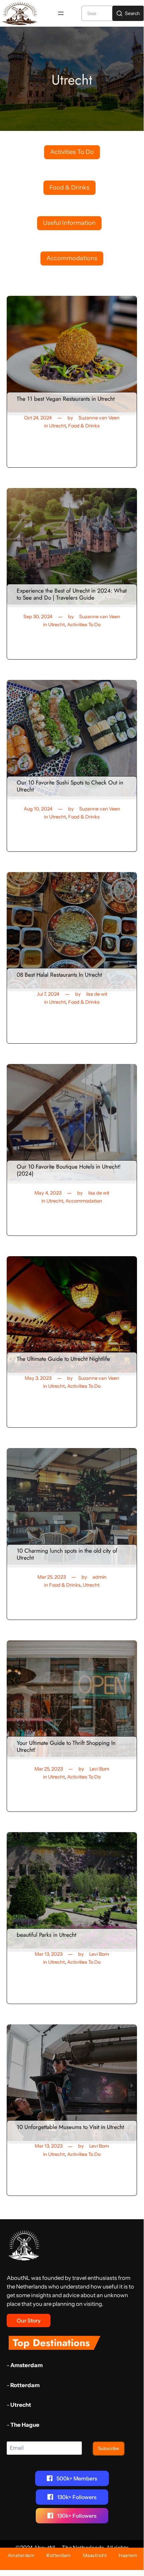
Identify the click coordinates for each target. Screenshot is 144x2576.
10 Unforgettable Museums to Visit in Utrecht (70, 2127)
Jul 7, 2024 (48, 994)
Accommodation (84, 1201)
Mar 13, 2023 (49, 1954)
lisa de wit (97, 994)
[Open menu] (61, 13)
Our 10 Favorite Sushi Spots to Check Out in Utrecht (70, 786)
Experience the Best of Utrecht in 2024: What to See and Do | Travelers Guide (72, 594)
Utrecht (57, 426)
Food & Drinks (84, 426)
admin (100, 1577)
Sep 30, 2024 (38, 617)
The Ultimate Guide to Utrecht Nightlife (63, 1359)
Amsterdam (27, 2365)
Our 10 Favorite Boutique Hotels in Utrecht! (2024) (69, 1170)
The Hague (25, 2425)
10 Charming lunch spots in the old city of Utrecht (67, 1554)
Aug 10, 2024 (38, 809)
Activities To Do (84, 625)
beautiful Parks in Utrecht (46, 1935)
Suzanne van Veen (99, 418)
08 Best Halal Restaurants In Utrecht (59, 975)
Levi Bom (99, 1769)
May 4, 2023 (48, 1193)
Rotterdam (25, 2385)
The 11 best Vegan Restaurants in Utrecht (66, 399)
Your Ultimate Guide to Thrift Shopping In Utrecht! (66, 1746)
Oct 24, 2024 (38, 418)
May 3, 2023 (38, 1378)
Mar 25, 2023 (52, 1577)
